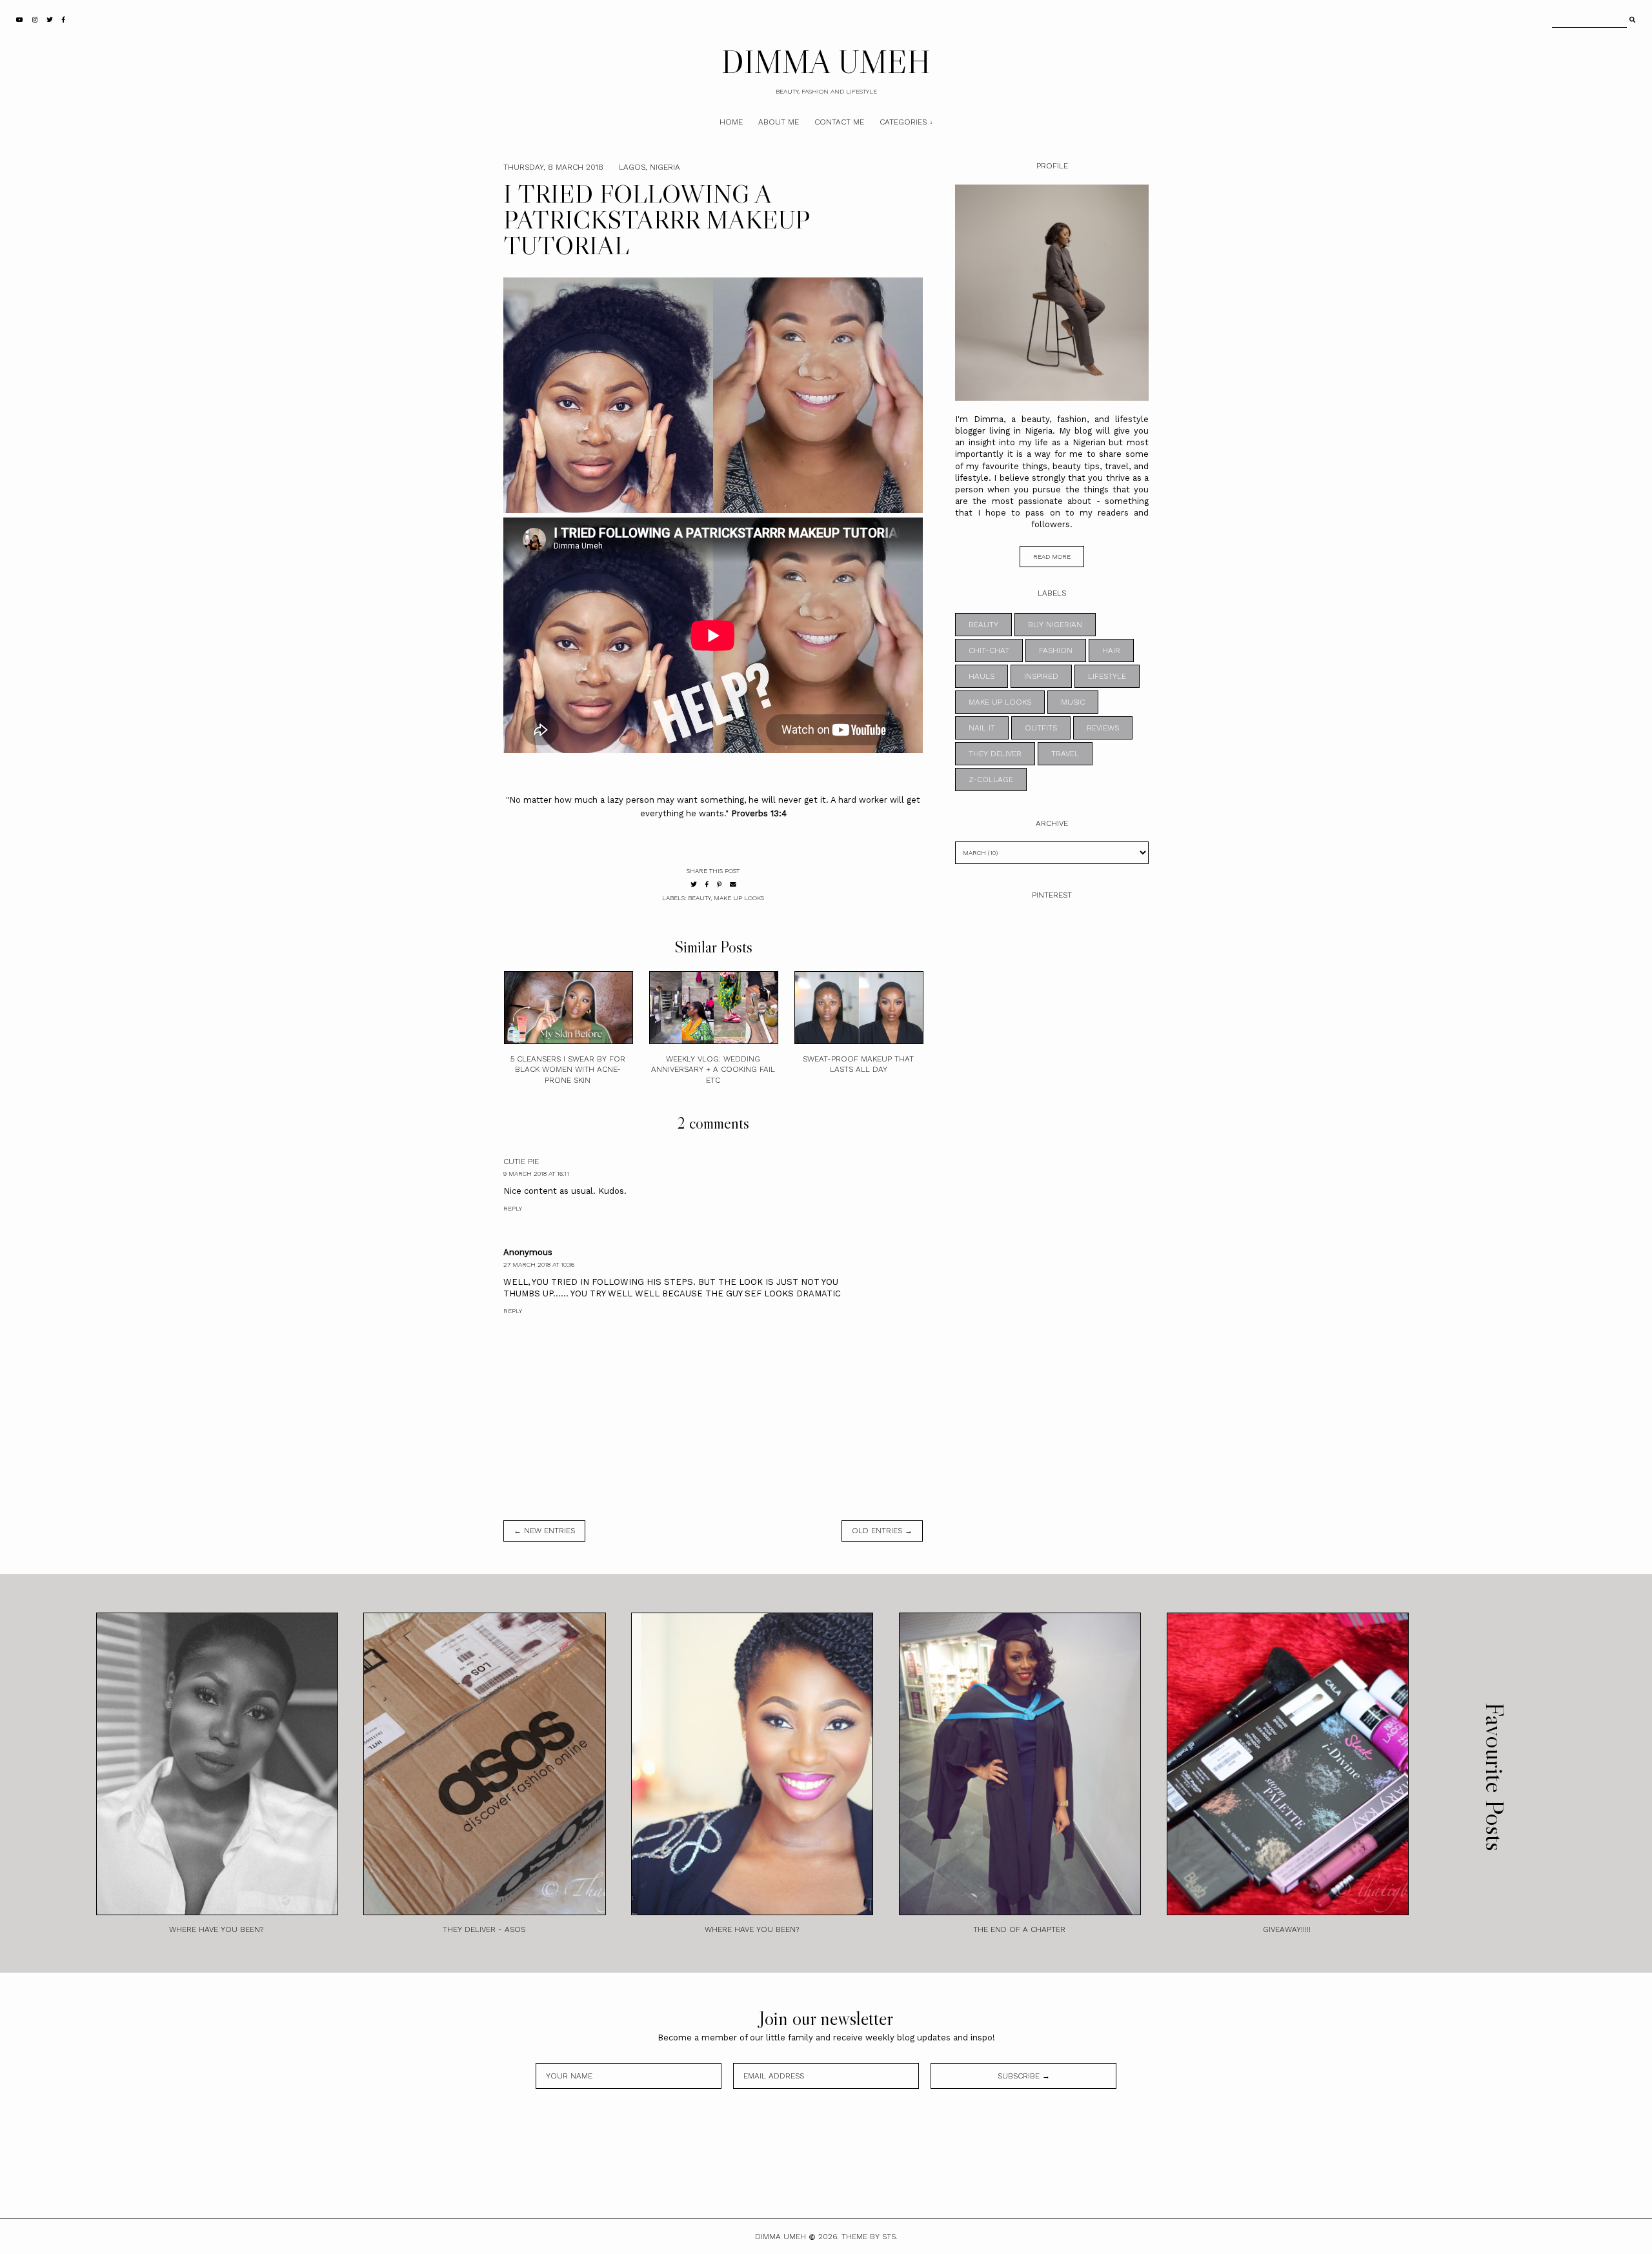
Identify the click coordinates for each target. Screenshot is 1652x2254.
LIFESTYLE (1107, 676)
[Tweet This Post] (694, 884)
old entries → (882, 1531)
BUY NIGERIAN (1055, 625)
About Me (779, 122)
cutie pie (521, 1162)
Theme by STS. (870, 2237)
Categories (903, 122)
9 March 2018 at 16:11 (536, 1173)
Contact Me (839, 122)
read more (1052, 557)
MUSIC (1073, 702)
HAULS (982, 676)
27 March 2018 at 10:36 (539, 1264)
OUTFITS (1041, 728)
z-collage (991, 780)
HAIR (1111, 650)
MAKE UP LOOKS (739, 898)
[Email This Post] (733, 884)
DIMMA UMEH (826, 61)
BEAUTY (699, 898)
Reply (513, 1208)
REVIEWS (1103, 728)
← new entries (544, 1531)
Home (731, 122)
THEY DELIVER (995, 754)
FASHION (1056, 650)
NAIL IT (982, 728)
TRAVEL (1065, 754)
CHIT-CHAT (989, 650)
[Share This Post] (707, 884)
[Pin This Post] (719, 884)
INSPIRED (1041, 676)
